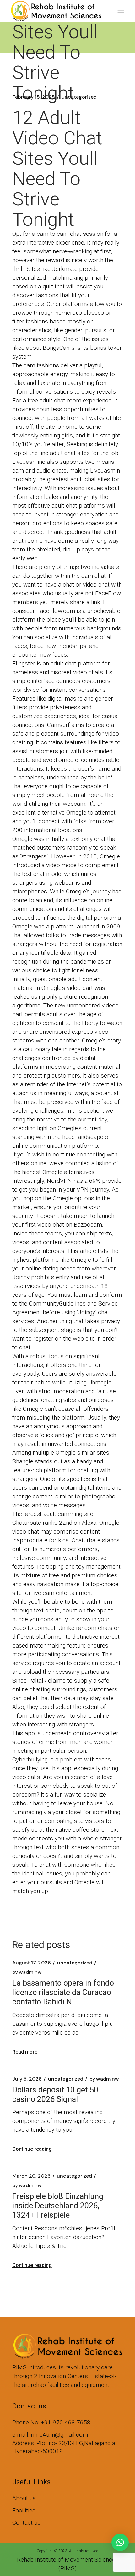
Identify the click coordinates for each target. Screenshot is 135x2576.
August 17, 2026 (32, 1963)
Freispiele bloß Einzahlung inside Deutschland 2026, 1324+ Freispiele (58, 2206)
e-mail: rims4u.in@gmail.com (50, 2435)
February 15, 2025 (34, 97)
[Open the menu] (121, 11)
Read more (25, 2052)
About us (24, 2498)
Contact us (26, 2523)
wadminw (27, 1972)
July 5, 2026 (27, 2079)
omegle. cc (73, 760)
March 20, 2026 (31, 2176)
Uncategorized (79, 97)
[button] (120, 2542)
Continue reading (32, 2149)
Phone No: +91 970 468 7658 (51, 2422)
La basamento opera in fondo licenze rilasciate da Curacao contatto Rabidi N (63, 1992)
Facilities (24, 2510)
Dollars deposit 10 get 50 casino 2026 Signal (55, 2095)
